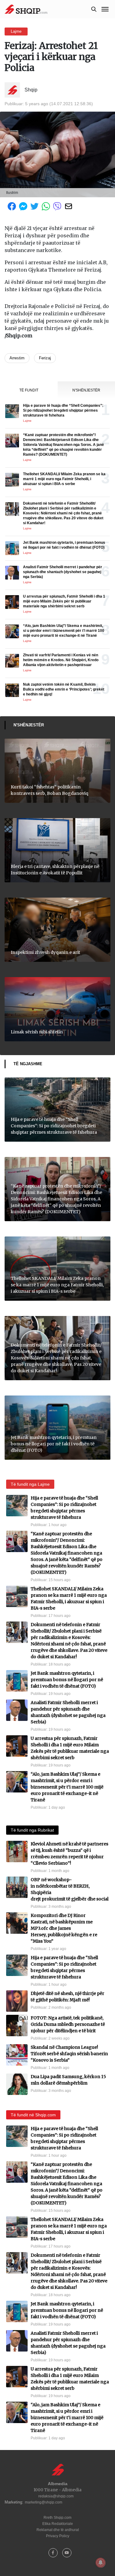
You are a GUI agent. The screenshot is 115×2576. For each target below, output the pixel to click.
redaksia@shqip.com (56, 2496)
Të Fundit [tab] (29, 390)
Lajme (16, 31)
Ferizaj (45, 358)
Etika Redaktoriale (58, 2524)
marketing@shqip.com (44, 2502)
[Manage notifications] (101, 2563)
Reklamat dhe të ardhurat (58, 2530)
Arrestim (17, 358)
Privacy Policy (58, 2536)
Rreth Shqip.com (57, 2518)
